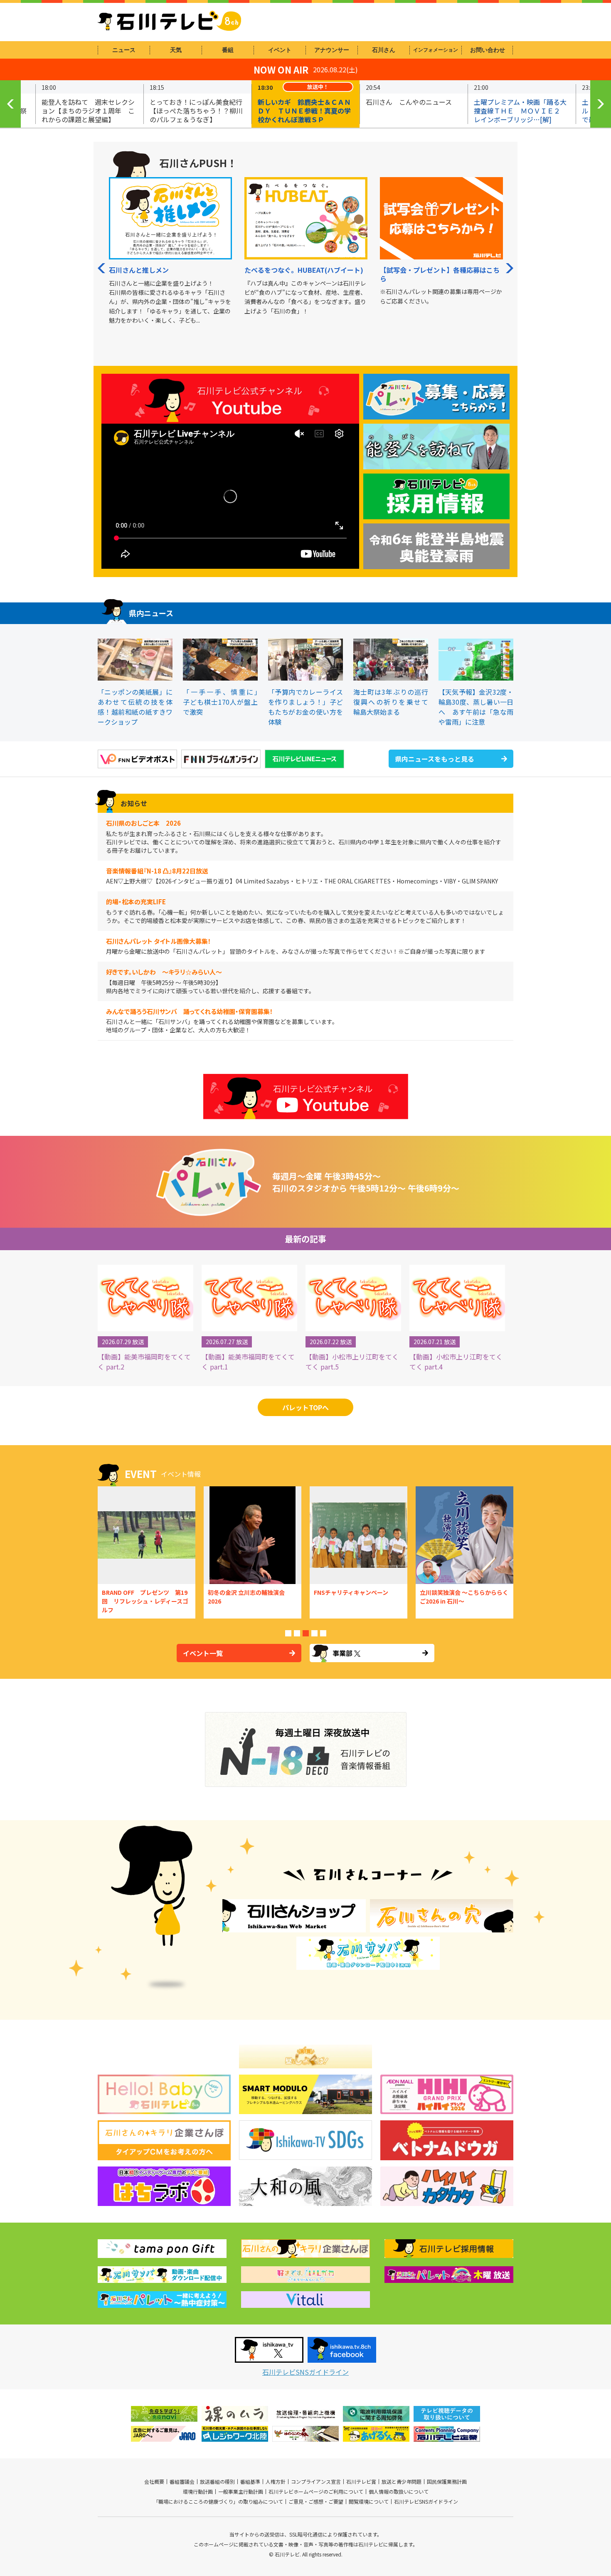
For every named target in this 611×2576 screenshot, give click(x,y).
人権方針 (276, 2482)
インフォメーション (436, 50)
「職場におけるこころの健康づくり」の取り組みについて (218, 2502)
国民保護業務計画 (447, 2482)
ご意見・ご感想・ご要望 (316, 2502)
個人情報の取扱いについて (399, 2492)
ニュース (124, 50)
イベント (280, 50)
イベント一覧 (203, 1653)
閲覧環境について (369, 2502)
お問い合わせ (488, 50)
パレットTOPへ (305, 1407)
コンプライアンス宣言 (316, 2482)
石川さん (384, 50)
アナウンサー (332, 50)
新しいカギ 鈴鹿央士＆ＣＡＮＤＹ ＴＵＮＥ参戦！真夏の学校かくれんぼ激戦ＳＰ (304, 111)
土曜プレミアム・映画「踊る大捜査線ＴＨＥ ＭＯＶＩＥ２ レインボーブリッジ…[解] (520, 111)
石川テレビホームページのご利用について (316, 2492)
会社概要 (154, 2482)
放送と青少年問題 (402, 2482)
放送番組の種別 (217, 2482)
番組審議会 (182, 2482)
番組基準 (250, 2482)
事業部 (342, 1653)
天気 (176, 50)
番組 (228, 50)
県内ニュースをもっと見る (435, 759)
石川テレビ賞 (361, 2482)
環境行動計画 (198, 2492)
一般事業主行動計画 (241, 2492)
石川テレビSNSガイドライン (305, 2372)
